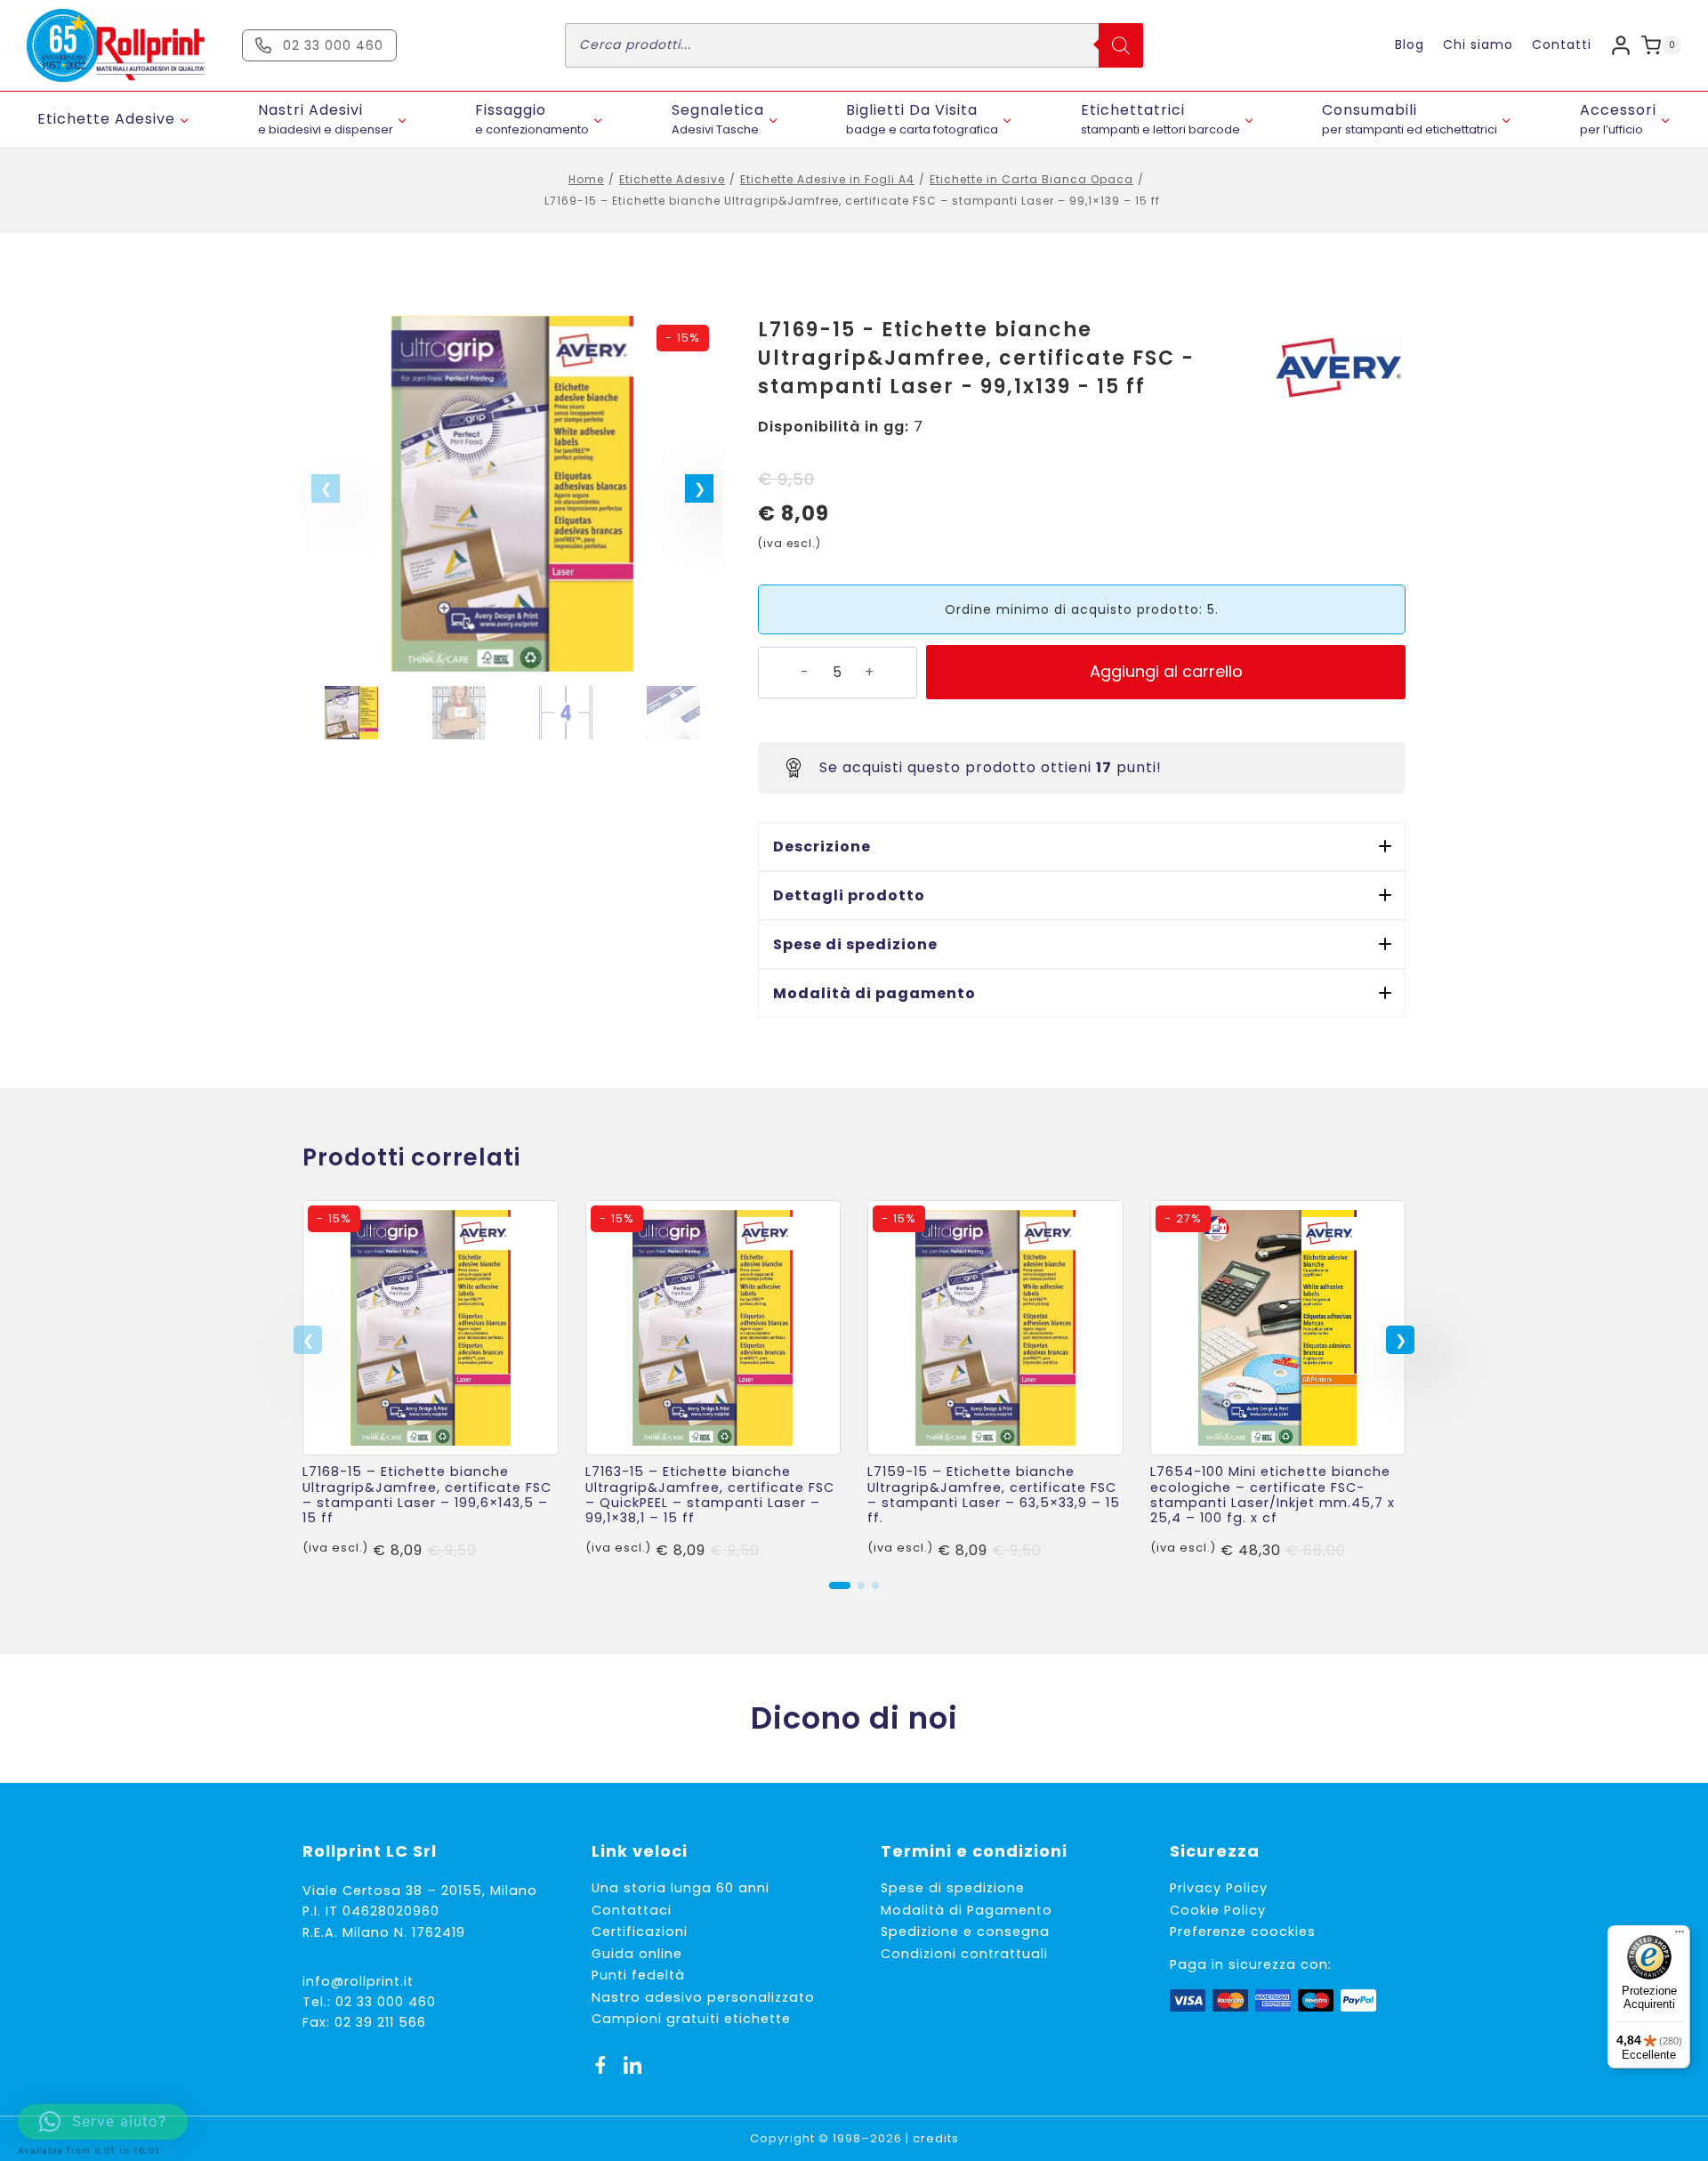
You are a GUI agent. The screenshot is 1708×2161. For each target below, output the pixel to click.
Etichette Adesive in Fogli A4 (827, 179)
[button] (699, 488)
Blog (1410, 44)
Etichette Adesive (672, 179)
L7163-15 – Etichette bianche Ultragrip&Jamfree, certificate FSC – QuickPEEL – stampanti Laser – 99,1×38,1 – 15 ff (710, 1495)
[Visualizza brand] (1339, 368)
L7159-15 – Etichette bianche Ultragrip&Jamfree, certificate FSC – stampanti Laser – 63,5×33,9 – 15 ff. (994, 1495)
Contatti (1562, 44)
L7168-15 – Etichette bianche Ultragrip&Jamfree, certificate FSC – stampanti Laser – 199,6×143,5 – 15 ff (427, 1495)
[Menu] (1680, 1936)
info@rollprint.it (358, 1981)
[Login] (1621, 45)
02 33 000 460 (386, 2002)
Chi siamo (1478, 44)
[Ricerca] (1121, 45)
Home (586, 179)
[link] (431, 1381)
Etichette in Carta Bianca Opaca (1031, 179)
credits (936, 2138)
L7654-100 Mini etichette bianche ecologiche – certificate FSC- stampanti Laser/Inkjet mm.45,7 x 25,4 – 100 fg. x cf (1273, 1495)
